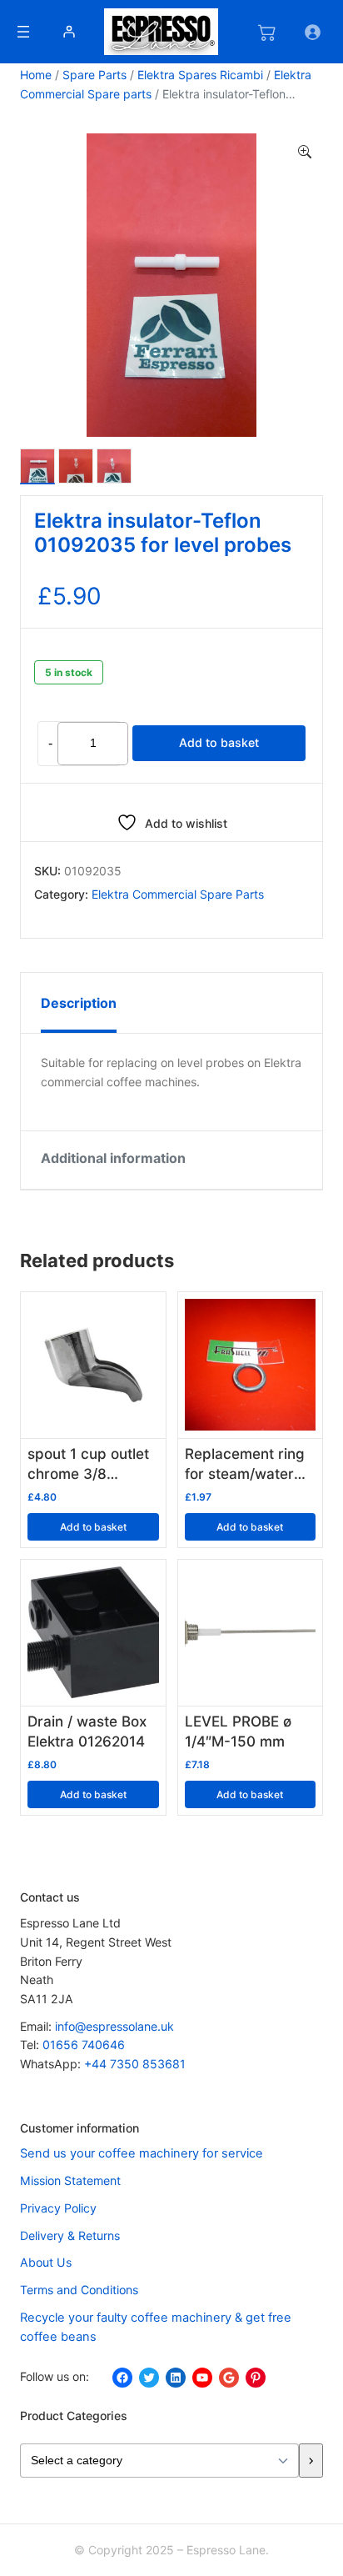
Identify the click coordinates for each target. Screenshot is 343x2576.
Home (36, 75)
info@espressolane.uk (114, 2026)
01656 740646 (84, 2045)
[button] (305, 153)
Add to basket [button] (93, 1527)
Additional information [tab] (113, 1158)
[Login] (69, 31)
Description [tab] (79, 1003)
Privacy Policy (58, 2208)
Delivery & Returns (70, 2235)
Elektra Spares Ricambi (200, 75)
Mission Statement (70, 2180)
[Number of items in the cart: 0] (266, 32)
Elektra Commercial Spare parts (178, 894)
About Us (46, 2262)
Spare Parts (94, 75)
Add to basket (219, 742)
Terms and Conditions (79, 2290)
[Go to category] (311, 2461)
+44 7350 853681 (135, 2064)
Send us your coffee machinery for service (142, 2153)
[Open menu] (23, 32)
